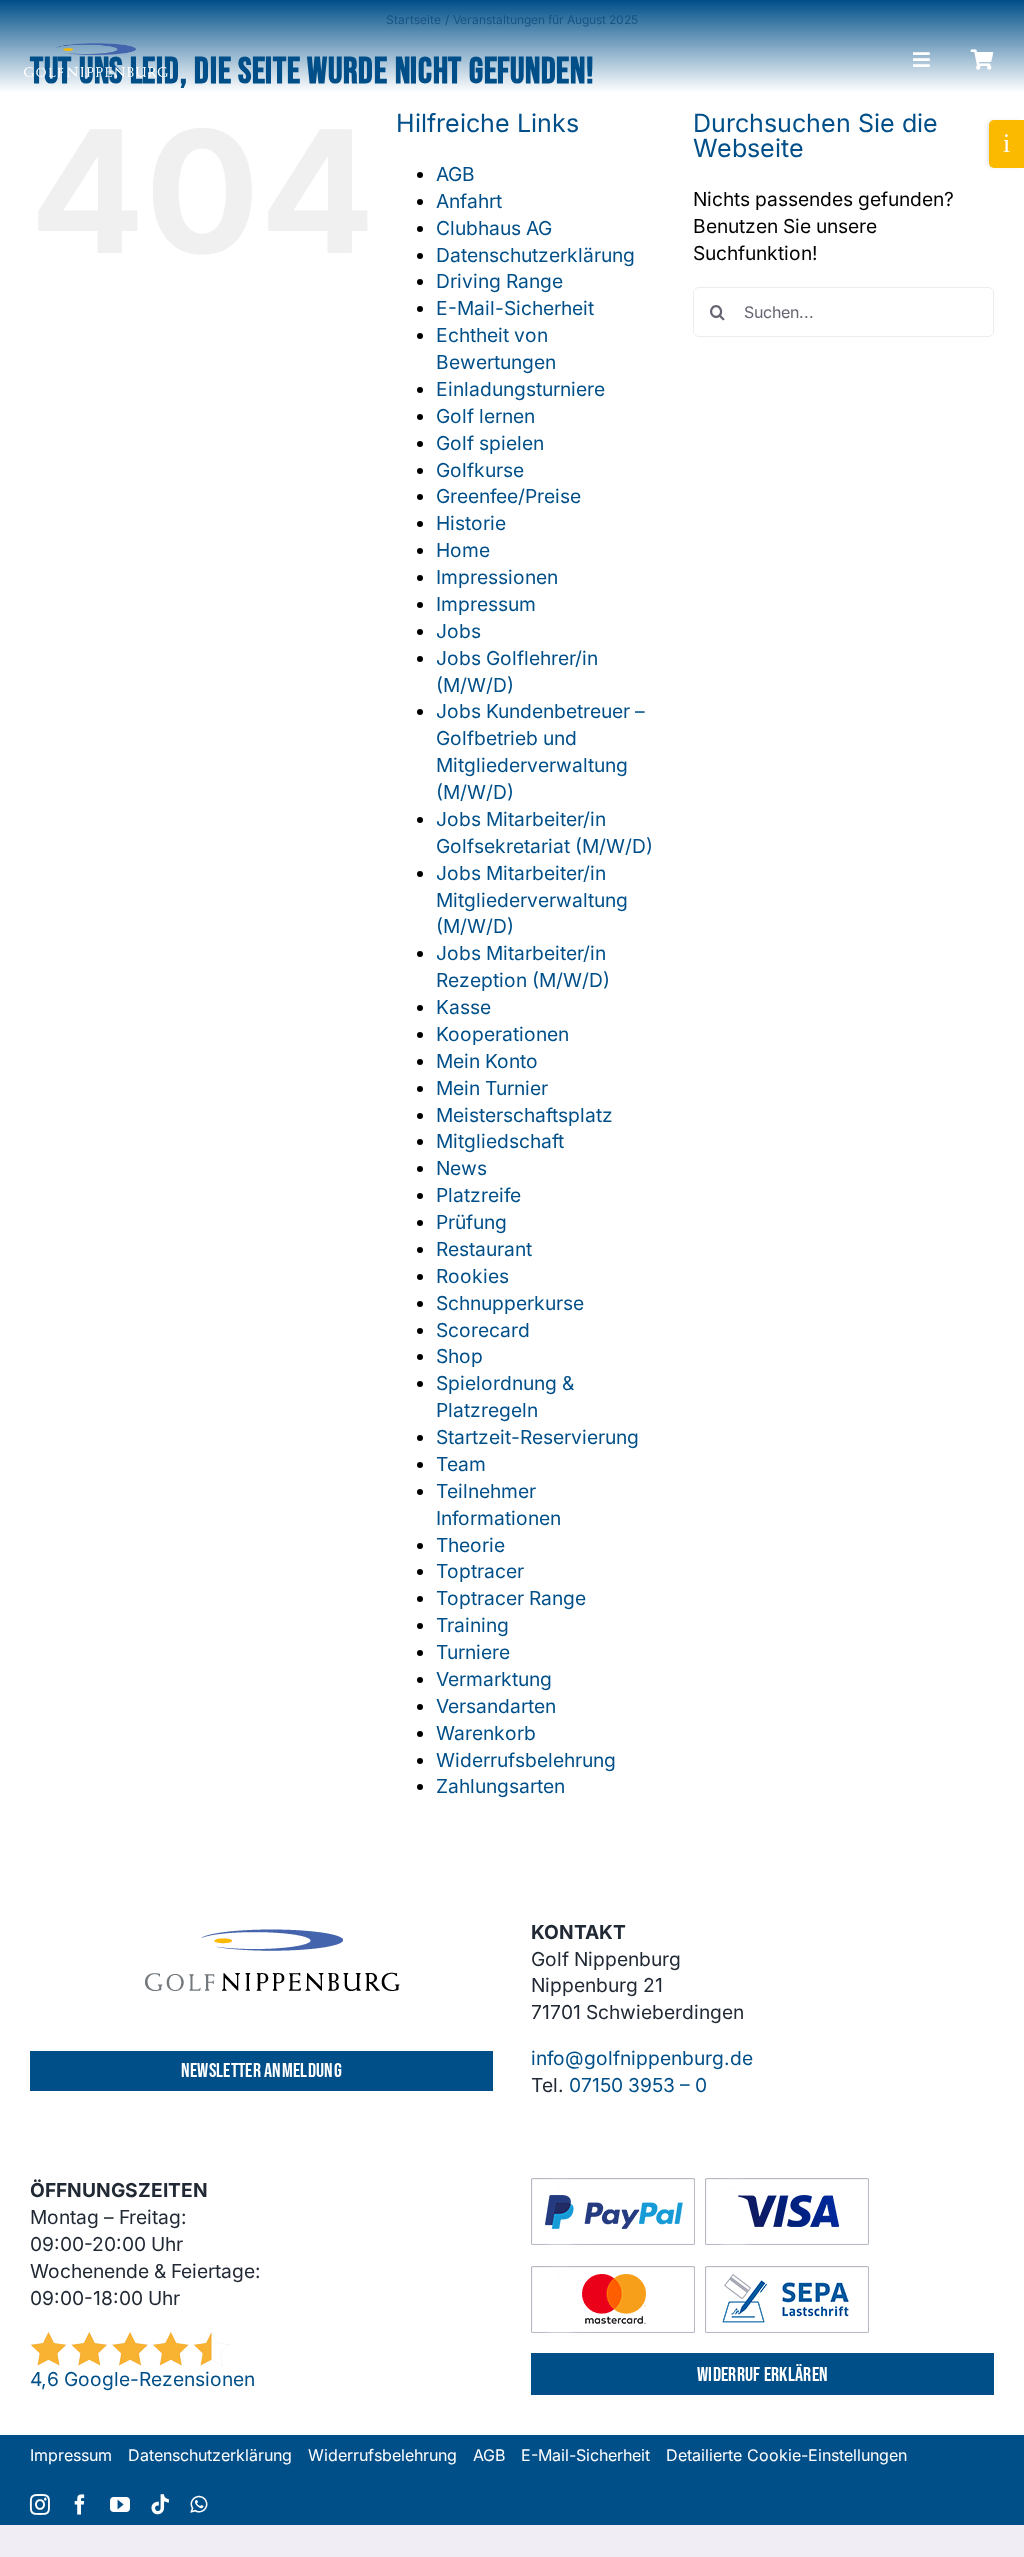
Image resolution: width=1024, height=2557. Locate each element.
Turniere (473, 1652)
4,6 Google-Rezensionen (142, 2379)
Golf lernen (485, 416)
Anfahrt (469, 201)
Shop (459, 1356)
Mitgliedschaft (500, 1141)
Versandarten (496, 1706)
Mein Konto (487, 1061)
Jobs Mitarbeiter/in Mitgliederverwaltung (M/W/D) (532, 900)
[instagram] (40, 2505)
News (461, 1168)
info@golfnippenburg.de (642, 2058)
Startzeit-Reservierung (537, 1437)
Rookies (472, 1276)
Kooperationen (502, 1034)
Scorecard (483, 1330)
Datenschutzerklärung (535, 255)
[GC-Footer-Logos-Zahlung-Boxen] (700, 2187)
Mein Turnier (492, 1088)
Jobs (458, 631)
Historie (471, 523)
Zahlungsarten (500, 1786)
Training (472, 1625)
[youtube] (120, 2505)
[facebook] (80, 2505)
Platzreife (478, 1195)
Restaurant (484, 1249)
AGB (455, 174)
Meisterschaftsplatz (524, 1115)
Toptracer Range (511, 1598)
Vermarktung (494, 1679)
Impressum (486, 604)
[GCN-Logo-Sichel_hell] (96, 52)
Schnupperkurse (510, 1303)
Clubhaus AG (494, 228)
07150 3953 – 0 (638, 2085)
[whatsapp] (198, 2505)
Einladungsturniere (520, 389)
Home (463, 550)
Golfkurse (480, 470)
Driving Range (499, 281)
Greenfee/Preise (508, 496)
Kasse (463, 1007)
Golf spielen (490, 443)
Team (461, 1464)
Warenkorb (486, 1733)
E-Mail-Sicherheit (515, 308)
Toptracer (480, 1571)
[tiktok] (160, 2505)
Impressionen (497, 577)
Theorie (470, 1545)
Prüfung (471, 1222)
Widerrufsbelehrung (526, 1760)
